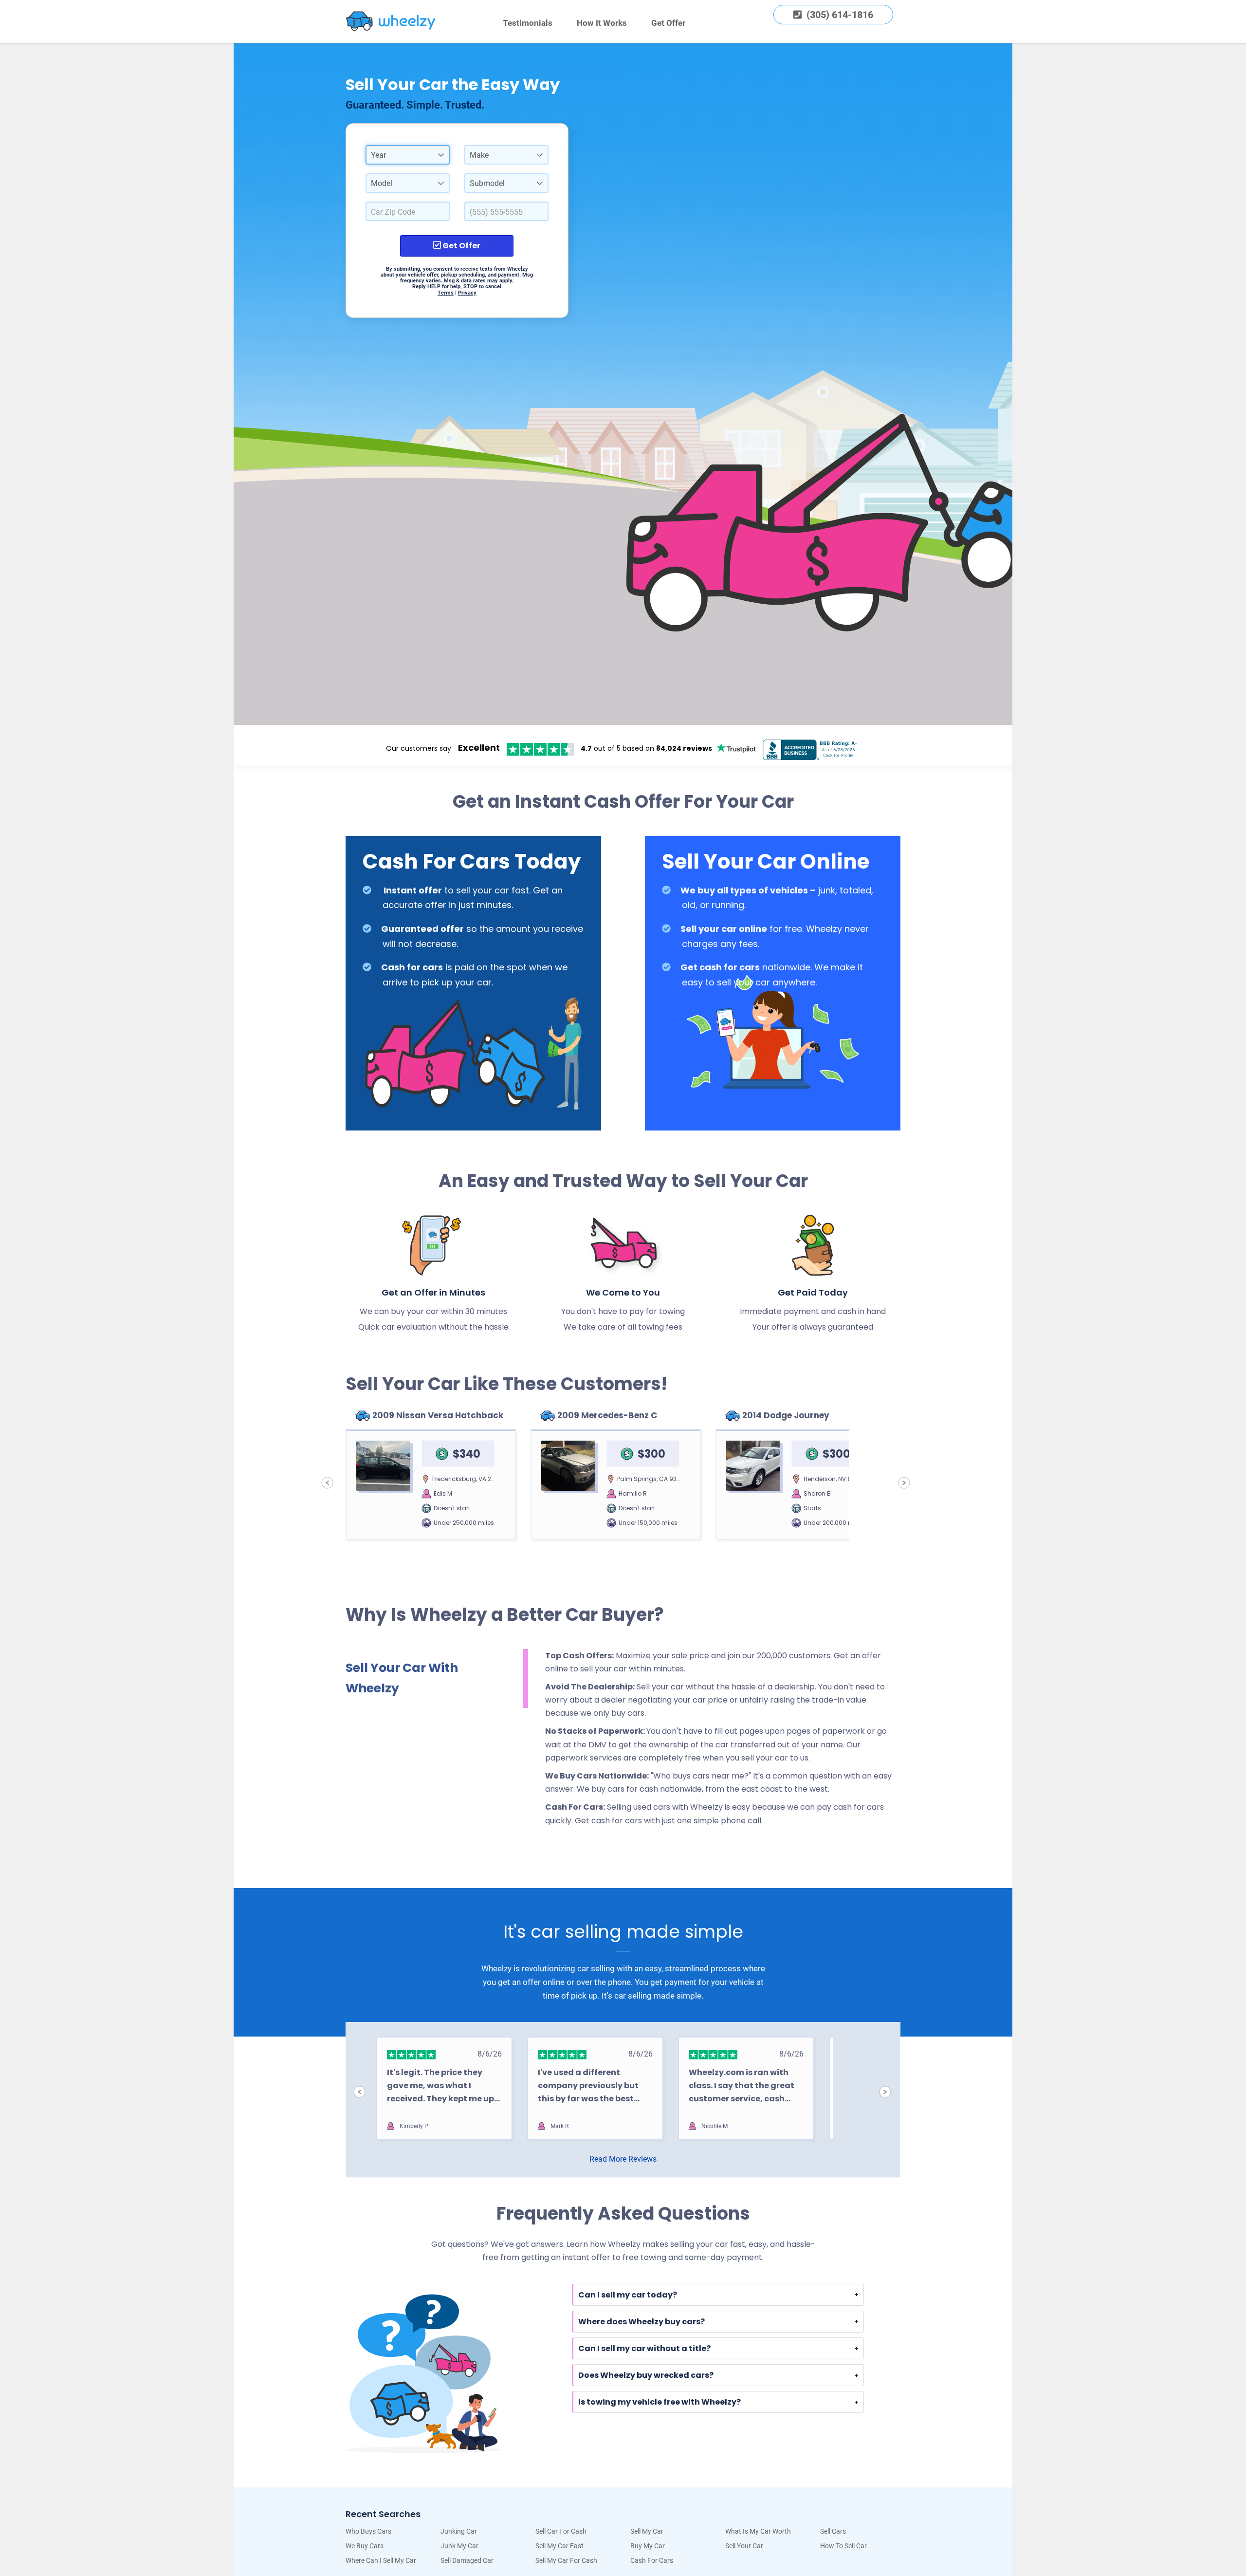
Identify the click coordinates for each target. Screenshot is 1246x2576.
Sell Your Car (744, 2546)
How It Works (602, 23)
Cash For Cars (652, 2560)
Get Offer (668, 23)
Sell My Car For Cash (566, 2560)
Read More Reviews (623, 2159)
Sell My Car (647, 2531)
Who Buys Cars (368, 2531)
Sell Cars (833, 2531)
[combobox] (408, 155)
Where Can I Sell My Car (381, 2560)
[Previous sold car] (327, 1483)
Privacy (467, 293)
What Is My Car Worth (758, 2531)
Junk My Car (459, 2546)
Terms (446, 293)
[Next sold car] (904, 1483)
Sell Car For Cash (561, 2531)
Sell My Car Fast (559, 2546)
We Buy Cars (365, 2546)
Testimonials (528, 23)
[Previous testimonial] (359, 2092)
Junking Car (459, 2531)
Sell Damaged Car (467, 2560)
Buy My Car (648, 2546)
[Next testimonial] (885, 2092)
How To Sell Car (843, 2546)
